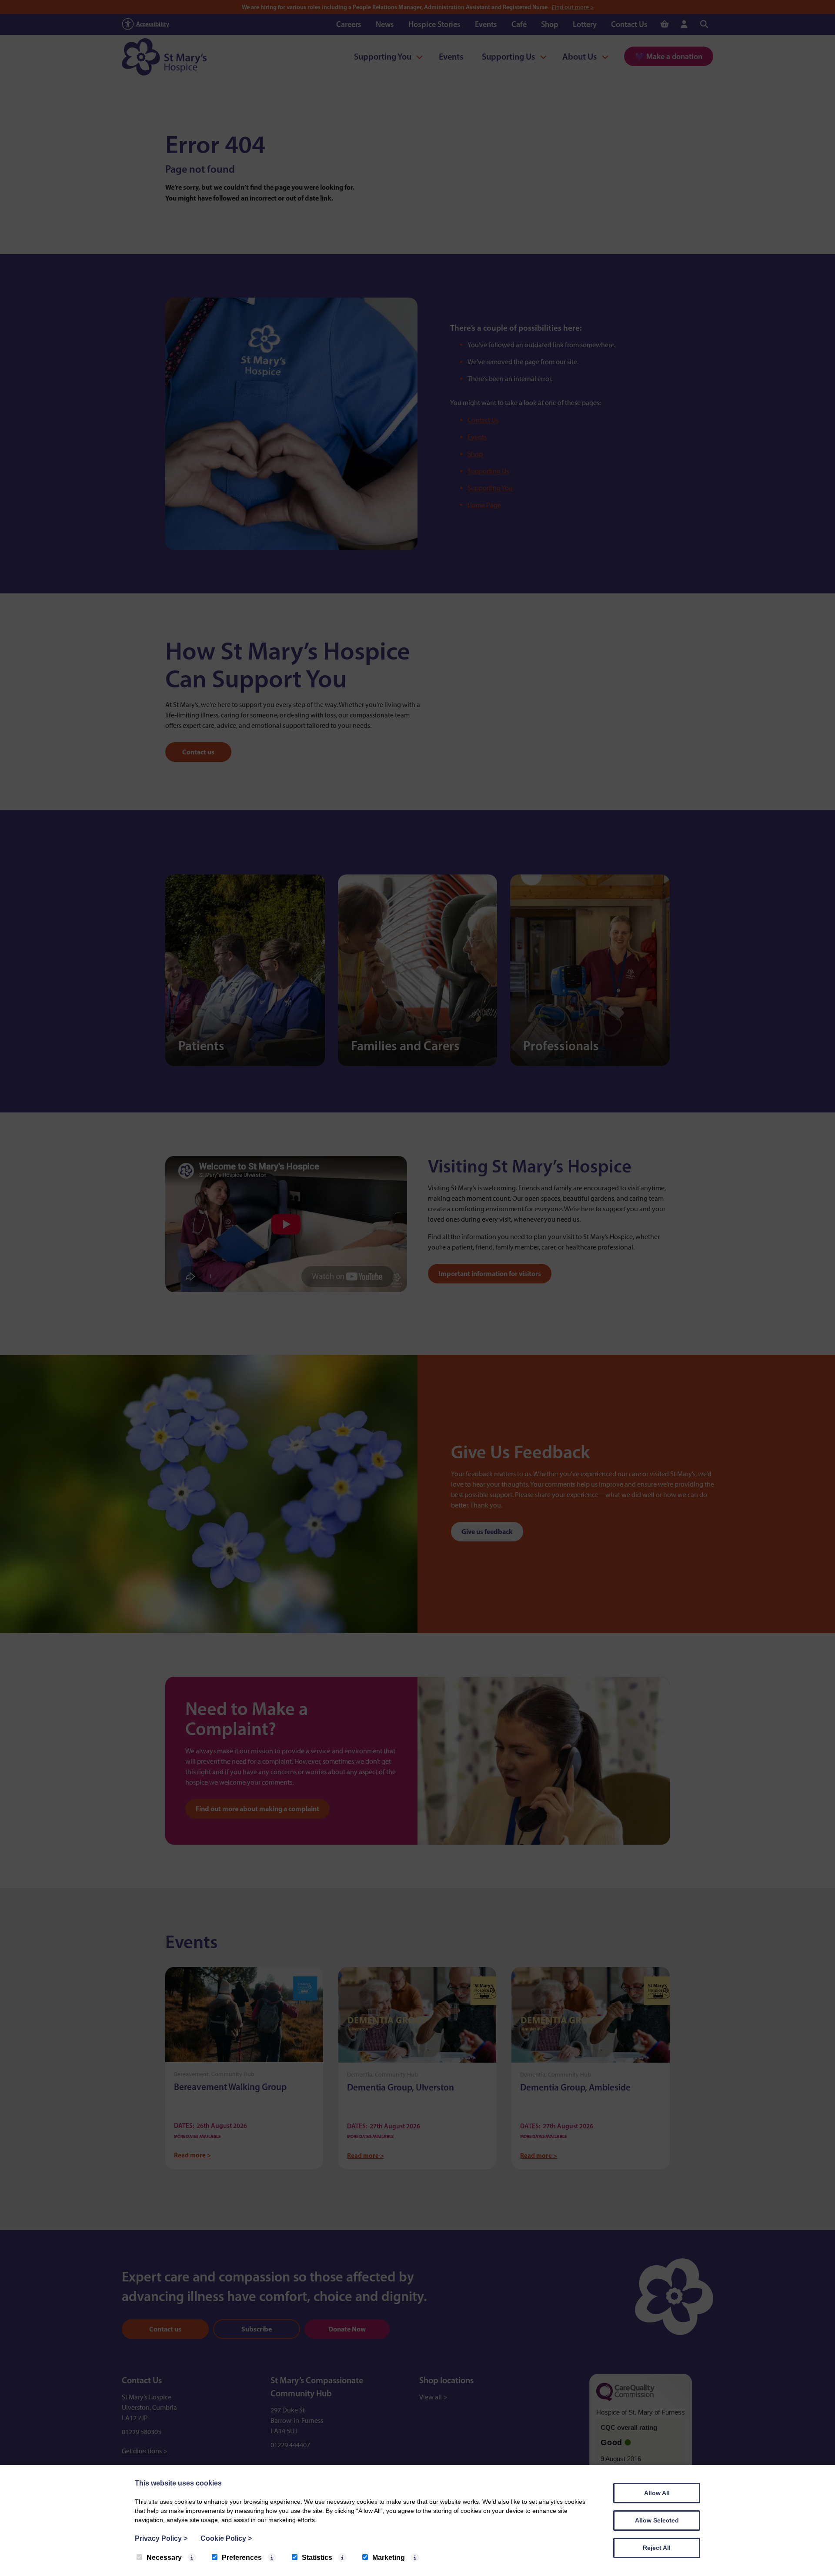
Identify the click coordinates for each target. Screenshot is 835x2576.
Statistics (317, 2558)
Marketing (389, 2558)
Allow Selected (657, 2520)
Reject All (657, 2548)
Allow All (657, 2493)
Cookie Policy (226, 2538)
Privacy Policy (161, 2538)
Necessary (164, 2558)
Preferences (242, 2558)
